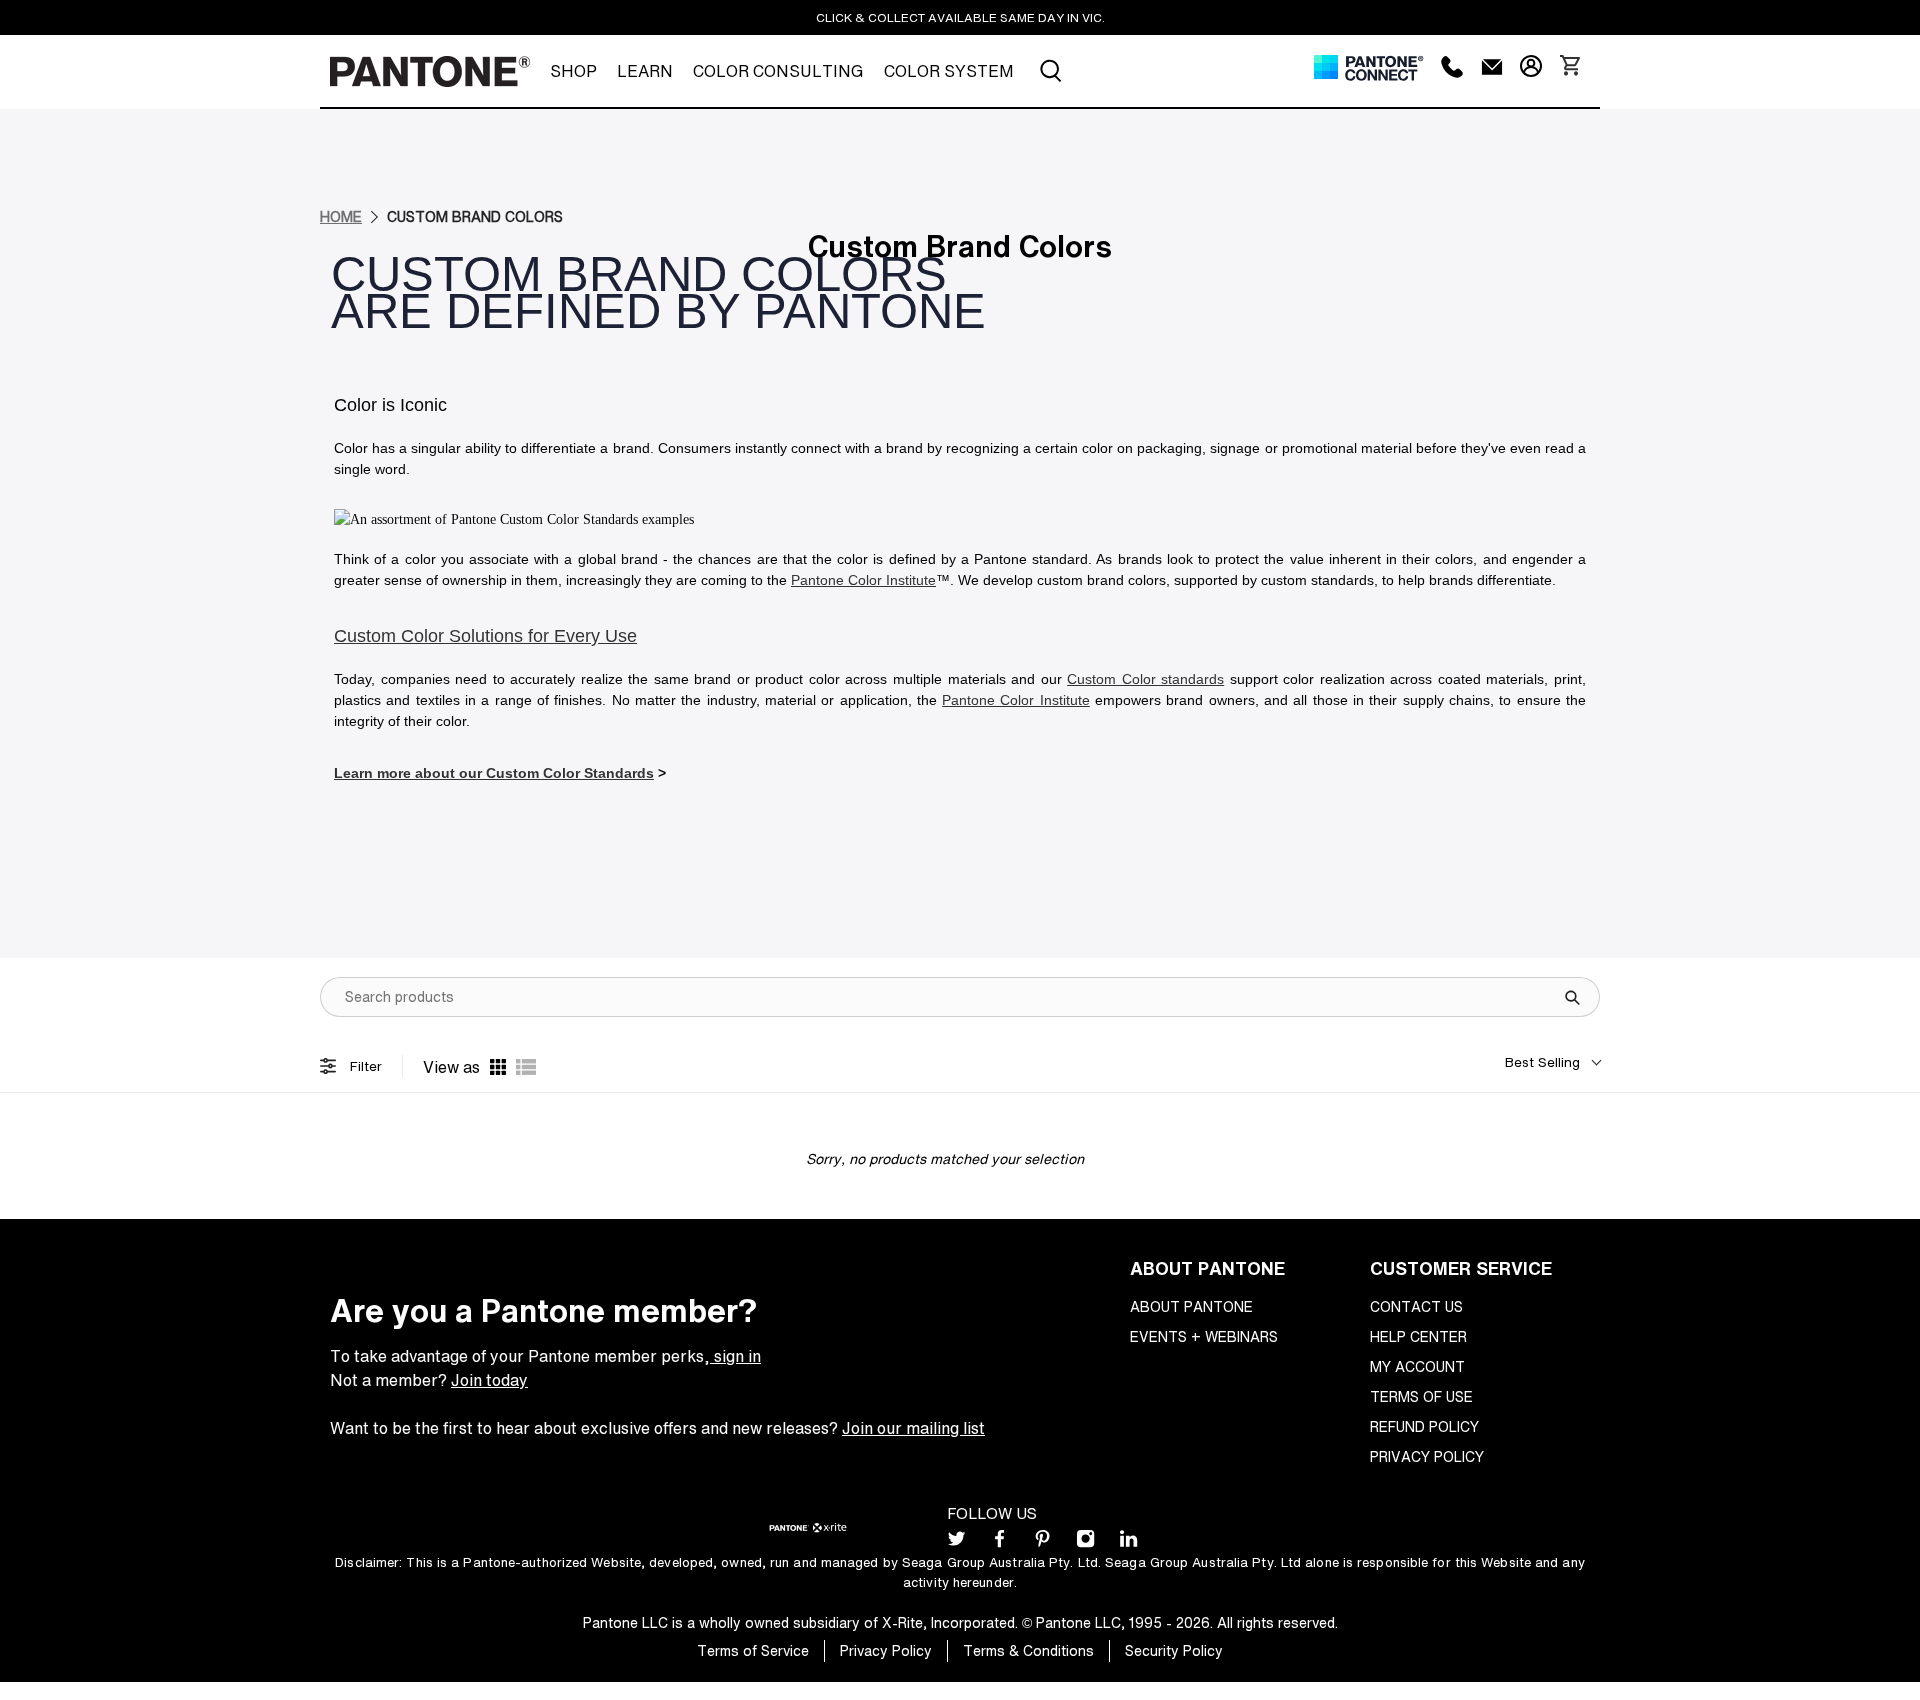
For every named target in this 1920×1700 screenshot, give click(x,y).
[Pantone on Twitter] (956, 1542)
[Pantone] (430, 71)
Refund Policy (1424, 1426)
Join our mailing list (913, 1428)
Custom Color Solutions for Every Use (485, 636)
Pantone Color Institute (863, 580)
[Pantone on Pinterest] (1042, 1542)
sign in (735, 1356)
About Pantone (1191, 1306)
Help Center (1418, 1336)
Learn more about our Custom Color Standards (494, 773)
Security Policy (1174, 1650)
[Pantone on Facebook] (999, 1542)
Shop (573, 71)
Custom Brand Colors (475, 216)
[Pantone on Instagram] (1085, 1542)
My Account (1417, 1366)
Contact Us (1416, 1306)
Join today (489, 1380)
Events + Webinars (1204, 1336)
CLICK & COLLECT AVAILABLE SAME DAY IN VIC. (960, 17)
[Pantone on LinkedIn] (1128, 1542)
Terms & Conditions (1028, 1650)
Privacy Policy (1427, 1456)
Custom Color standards (1145, 679)
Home (341, 216)
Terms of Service (753, 1650)
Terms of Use (1421, 1396)
